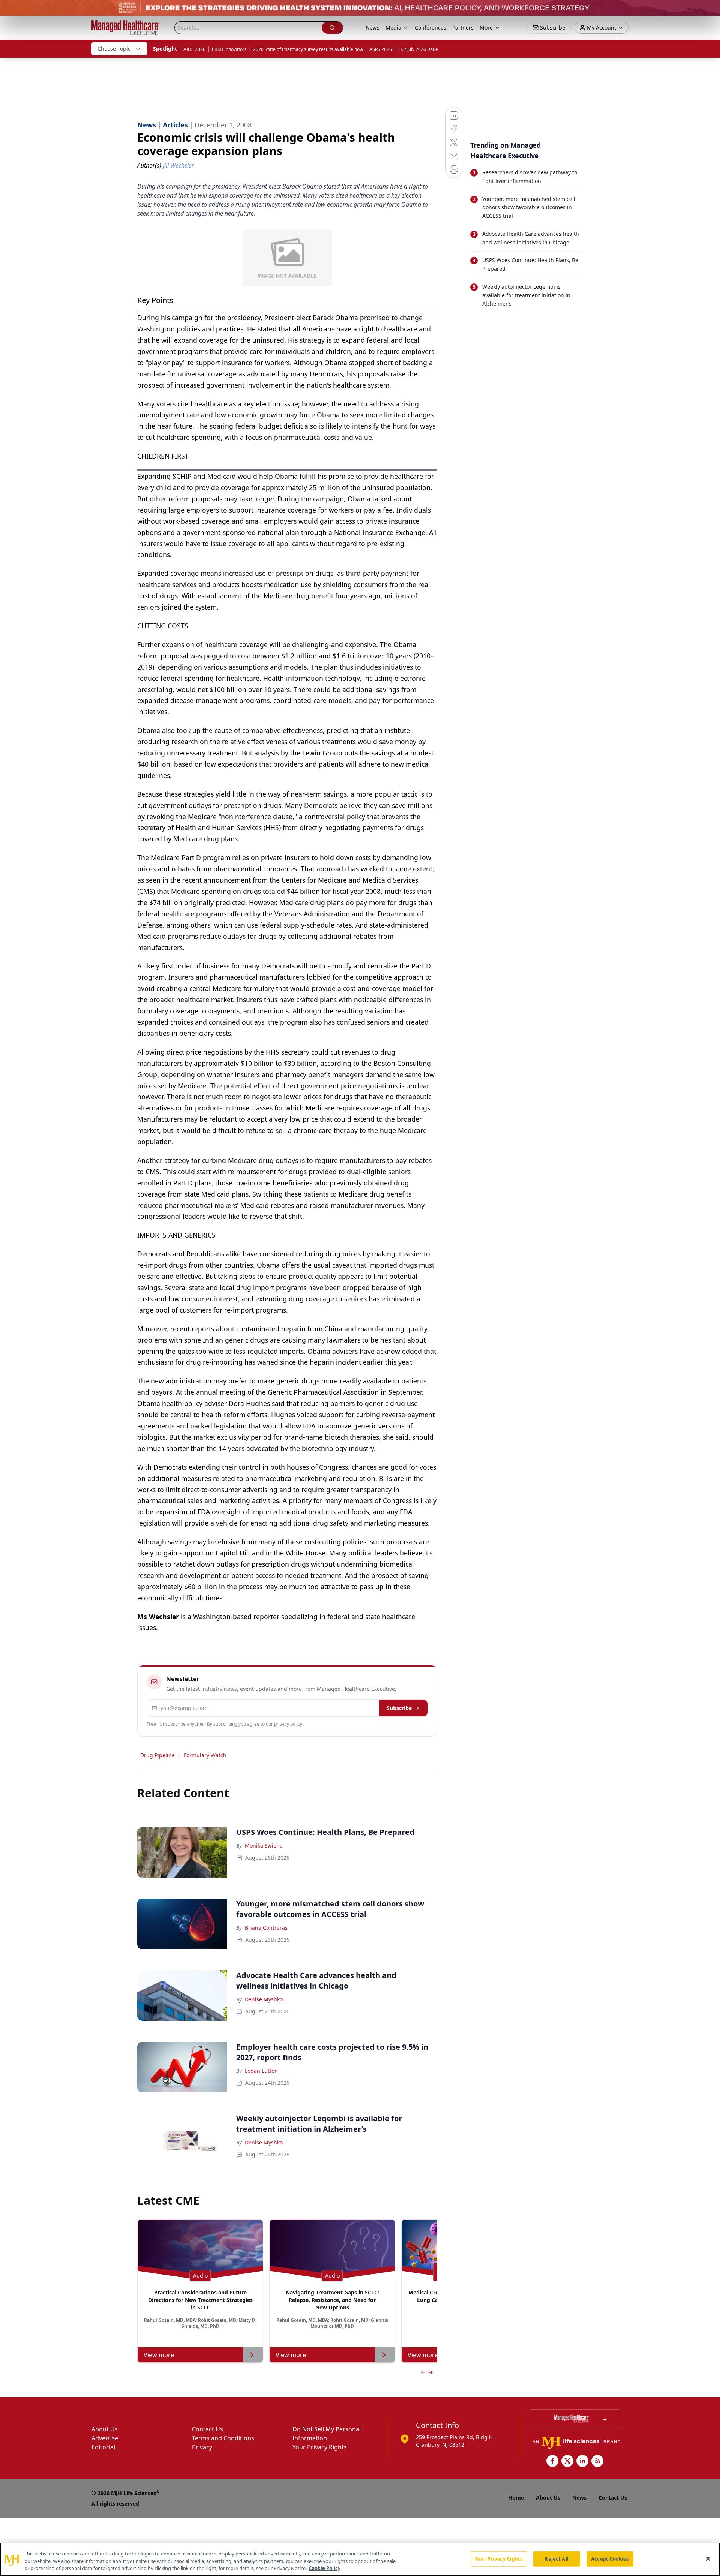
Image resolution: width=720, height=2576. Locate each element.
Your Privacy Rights (320, 2447)
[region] (360, 2559)
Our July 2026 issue (418, 49)
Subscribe (399, 1708)
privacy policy (288, 1724)
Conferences (430, 28)
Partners (463, 28)
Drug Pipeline (157, 1755)
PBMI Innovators (229, 49)
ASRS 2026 (381, 49)
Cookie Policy (325, 2568)
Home (516, 2497)
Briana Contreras (266, 1928)
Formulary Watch (205, 1755)
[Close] (708, 2558)
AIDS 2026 (194, 49)
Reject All (556, 2558)
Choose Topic (114, 49)
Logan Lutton (261, 2071)
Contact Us (208, 2429)
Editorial (103, 2447)
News (373, 28)
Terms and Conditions (223, 2438)
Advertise (105, 2438)
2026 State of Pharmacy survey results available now (308, 49)
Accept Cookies (610, 2558)
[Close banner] (710, 10)
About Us (105, 2429)
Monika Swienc (264, 1845)
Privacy (202, 2447)
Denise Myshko (264, 1999)
